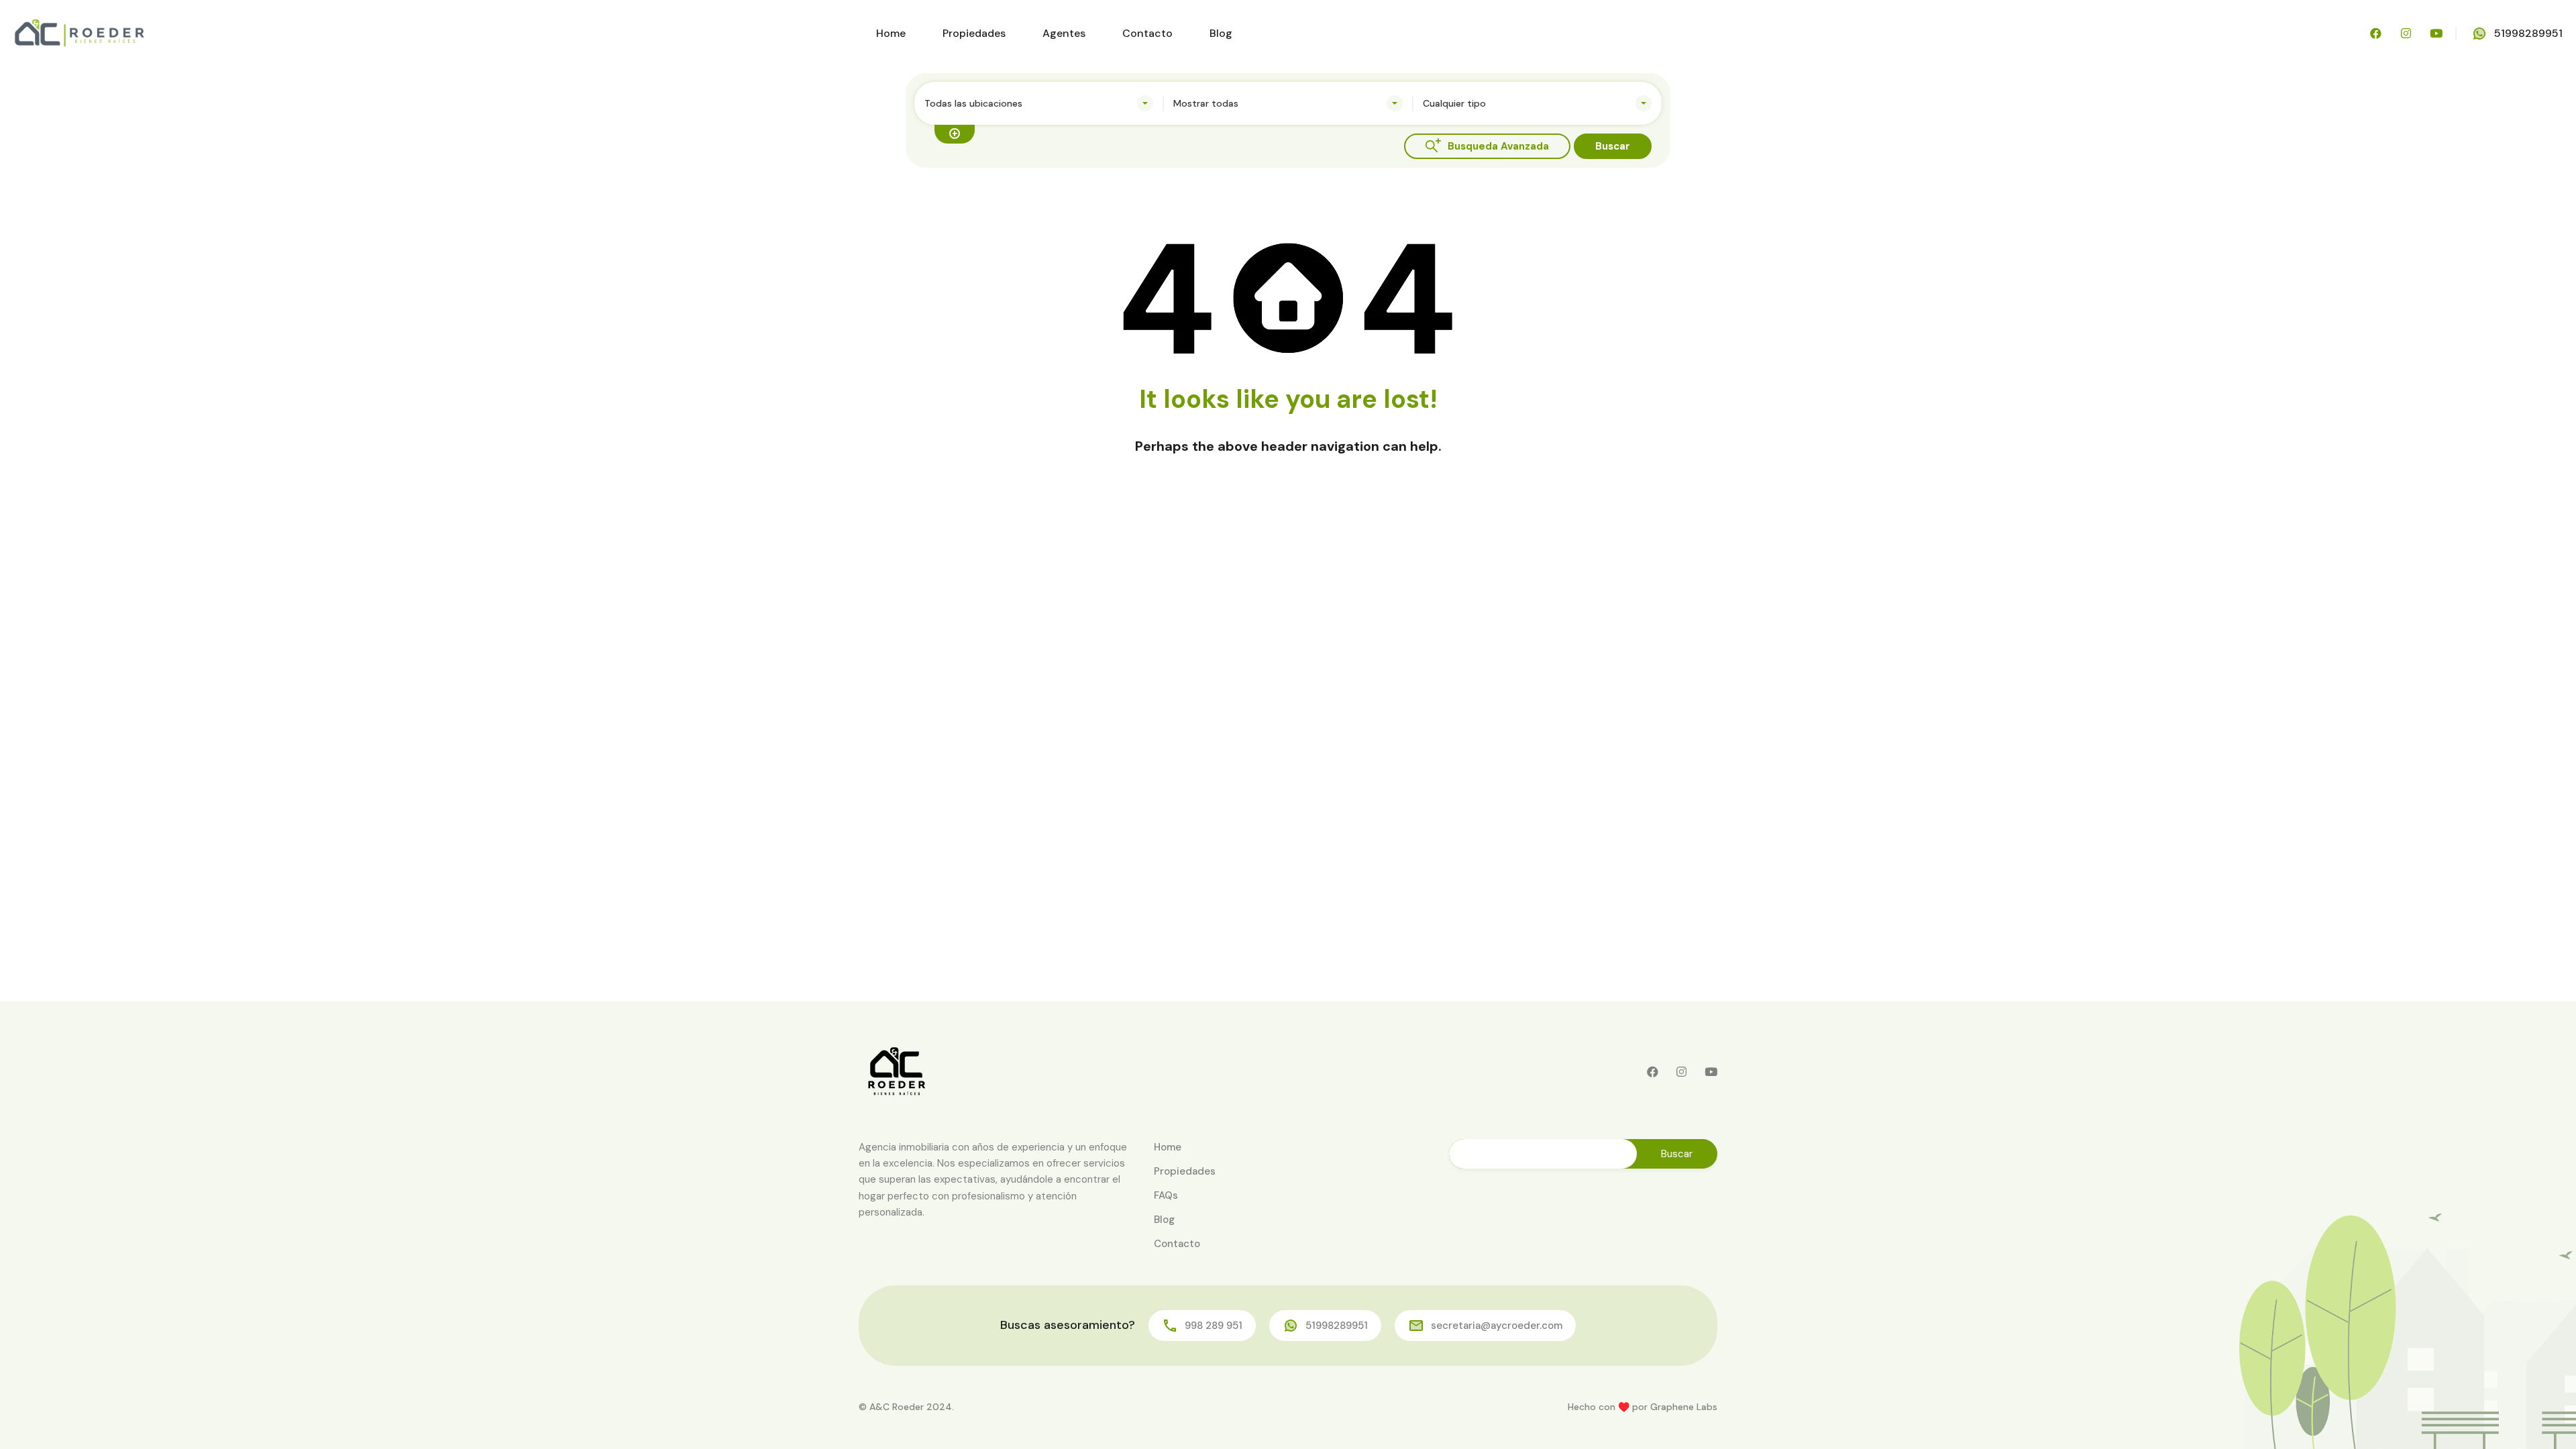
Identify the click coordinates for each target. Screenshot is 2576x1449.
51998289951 (2528, 33)
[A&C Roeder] (79, 33)
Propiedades (974, 33)
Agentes (1064, 33)
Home (891, 33)
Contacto (1147, 33)
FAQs (1166, 1195)
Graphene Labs (1684, 1407)
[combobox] (1039, 103)
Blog (1221, 33)
